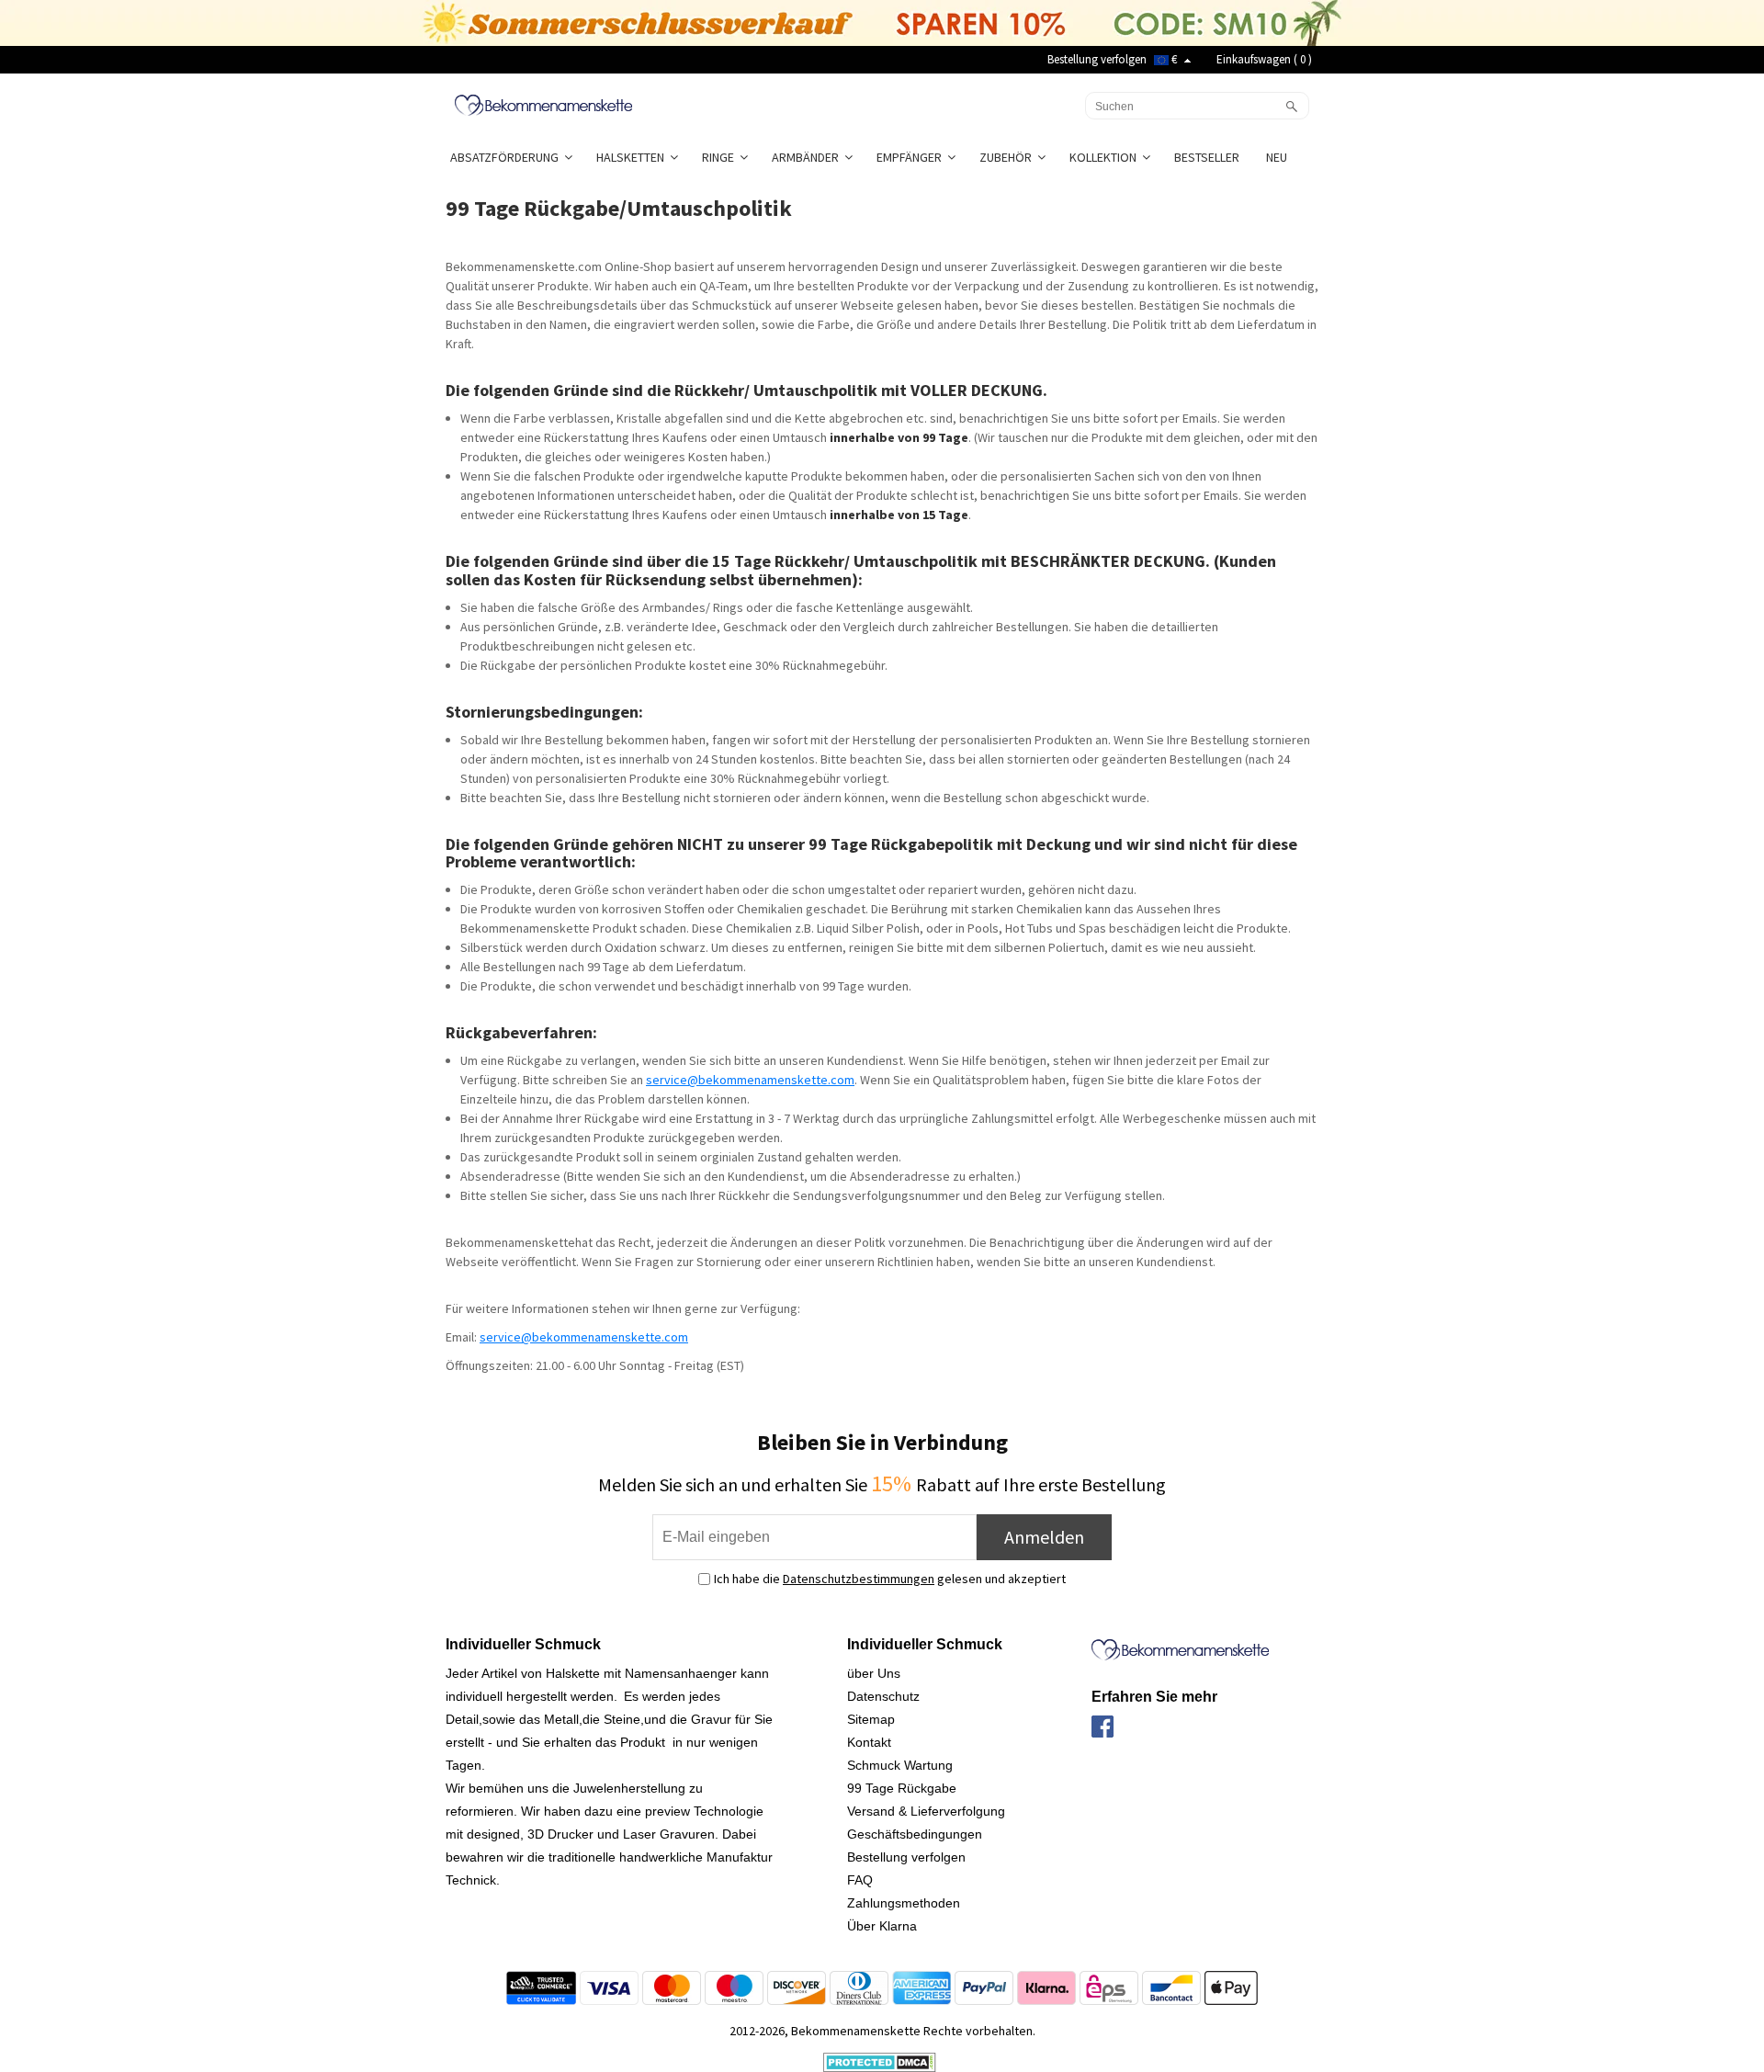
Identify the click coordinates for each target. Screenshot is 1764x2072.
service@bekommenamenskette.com (750, 1080)
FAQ (860, 1880)
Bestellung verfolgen (1097, 59)
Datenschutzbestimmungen (859, 1579)
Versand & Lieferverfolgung (926, 1811)
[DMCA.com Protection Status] (880, 2061)
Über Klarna (882, 1926)
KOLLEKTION (1106, 157)
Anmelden (1044, 1537)
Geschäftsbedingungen (915, 1834)
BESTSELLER (1208, 157)
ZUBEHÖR (1008, 157)
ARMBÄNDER (808, 157)
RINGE (721, 157)
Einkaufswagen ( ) (1264, 59)
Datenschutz (883, 1696)
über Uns (874, 1673)
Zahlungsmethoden (904, 1903)
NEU (1278, 157)
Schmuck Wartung (900, 1765)
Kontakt (869, 1742)
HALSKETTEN (633, 157)
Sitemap (871, 1719)
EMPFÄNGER (912, 157)
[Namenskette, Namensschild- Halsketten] (543, 104)
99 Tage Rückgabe (902, 1788)
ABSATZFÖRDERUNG (507, 157)
